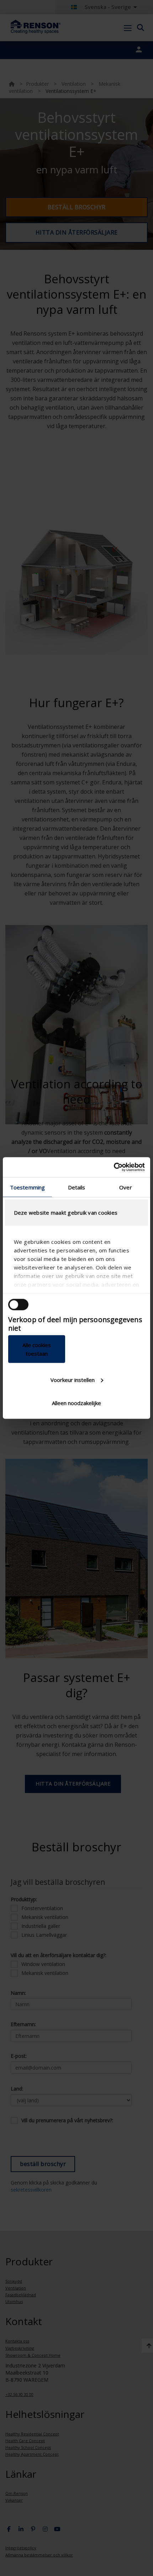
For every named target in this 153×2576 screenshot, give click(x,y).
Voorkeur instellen (73, 1379)
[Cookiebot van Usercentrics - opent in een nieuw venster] (114, 1167)
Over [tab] (125, 1187)
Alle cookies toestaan (37, 1349)
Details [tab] (77, 1187)
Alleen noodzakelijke (76, 1403)
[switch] (18, 1304)
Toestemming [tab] (27, 1187)
